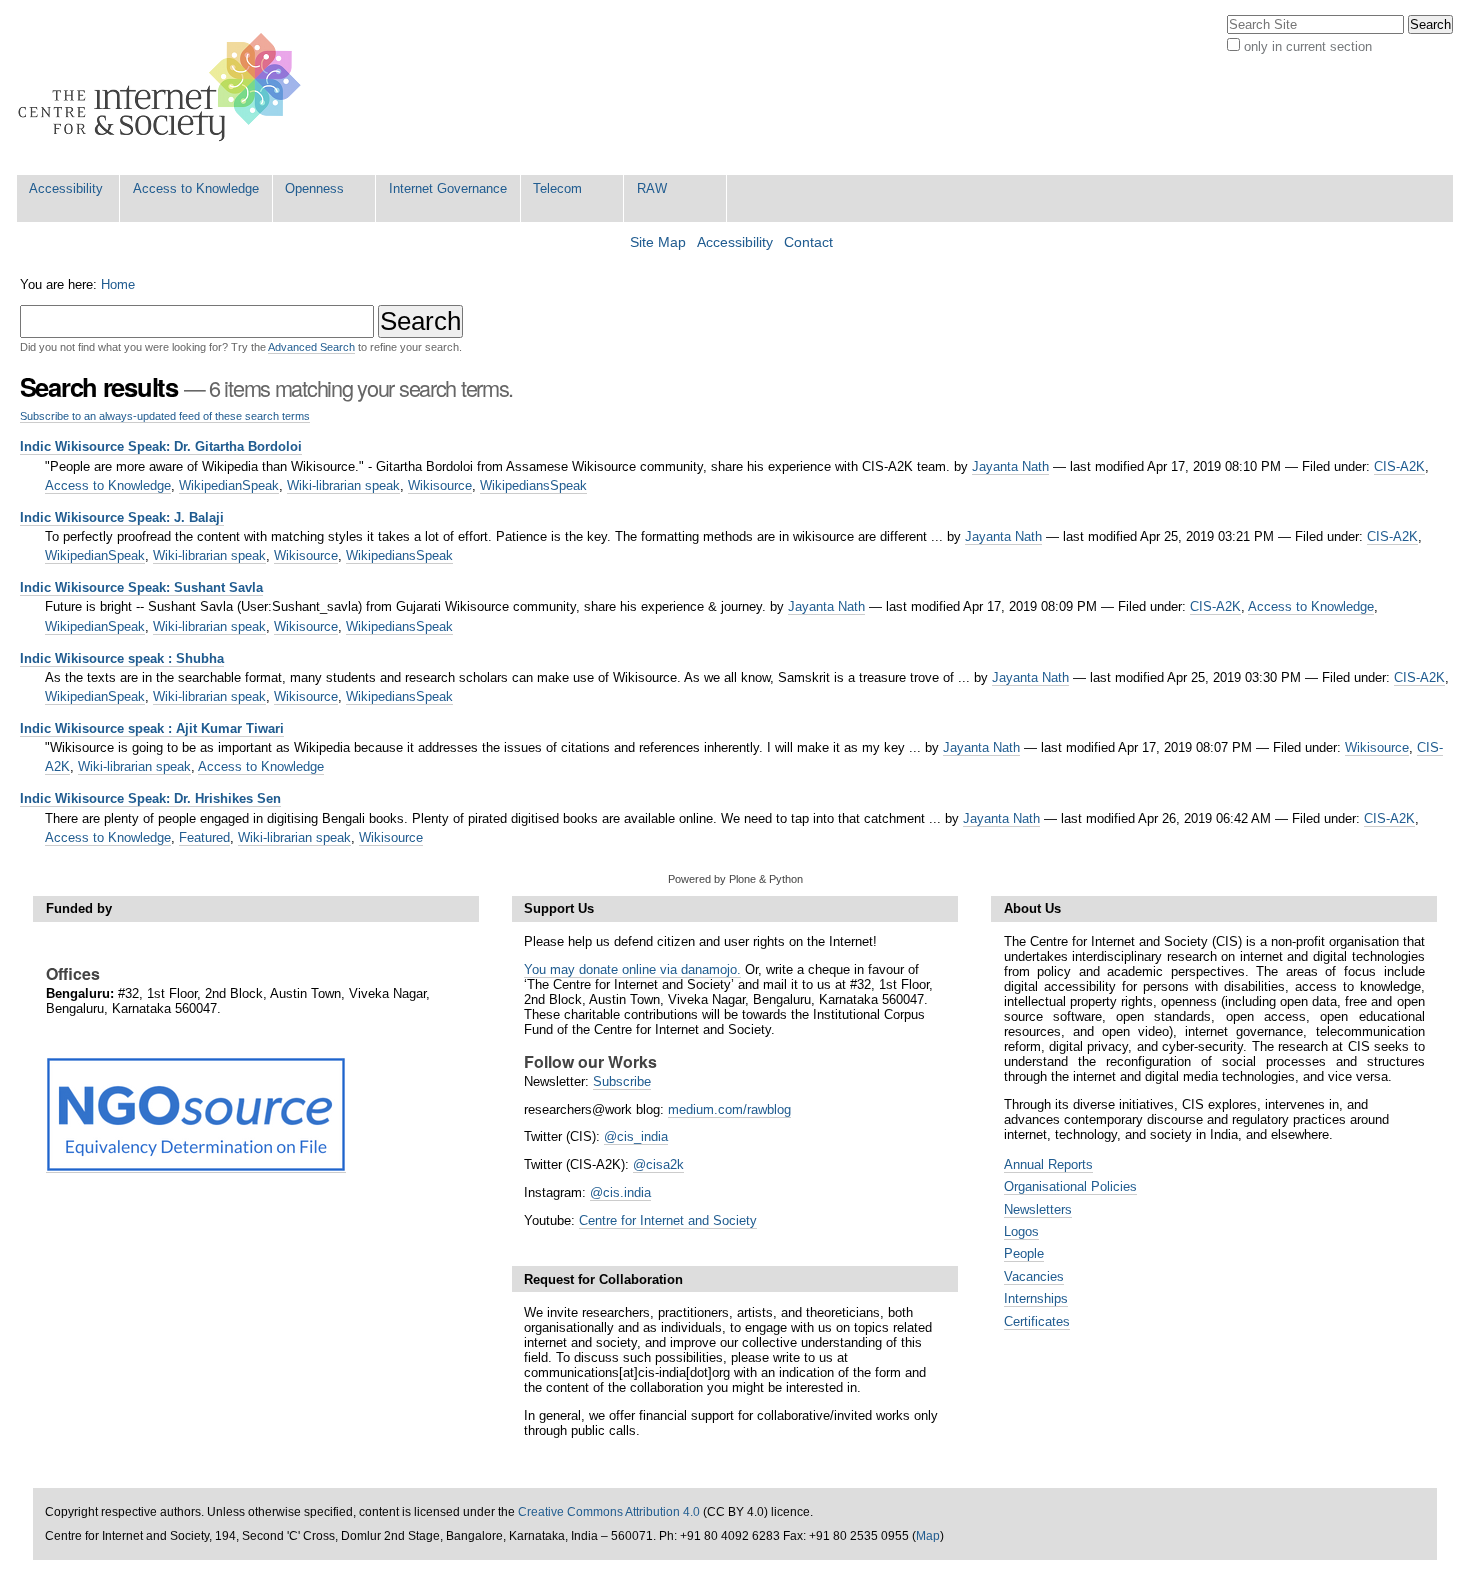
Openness (314, 188)
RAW (652, 188)
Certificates (1037, 1321)
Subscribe (622, 1081)
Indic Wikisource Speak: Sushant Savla (141, 587)
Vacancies (1034, 1276)
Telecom (557, 188)
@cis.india (620, 1192)
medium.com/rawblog (729, 1109)
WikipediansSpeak (533, 485)
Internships (1036, 1298)
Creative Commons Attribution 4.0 (609, 1512)
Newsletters (1038, 1209)
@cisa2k (658, 1164)
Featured (204, 837)
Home (118, 284)
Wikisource (440, 485)
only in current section (1308, 46)
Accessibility (66, 188)
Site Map (658, 242)
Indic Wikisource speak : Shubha (122, 658)
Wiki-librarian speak (343, 485)
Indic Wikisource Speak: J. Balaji (122, 517)
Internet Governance (448, 188)
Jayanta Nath (1010, 466)
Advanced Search (311, 347)
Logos (1021, 1231)
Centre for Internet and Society (668, 1220)
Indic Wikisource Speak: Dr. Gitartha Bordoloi (161, 446)
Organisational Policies (1070, 1186)
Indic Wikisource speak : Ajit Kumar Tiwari (152, 728)
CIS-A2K (1399, 466)
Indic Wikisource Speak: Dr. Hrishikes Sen (150, 798)
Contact (808, 242)
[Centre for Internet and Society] (164, 87)
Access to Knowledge (196, 188)
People (1024, 1253)
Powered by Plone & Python (735, 879)
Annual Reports (1048, 1164)
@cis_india (636, 1136)
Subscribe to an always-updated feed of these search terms (165, 416)
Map (928, 1536)
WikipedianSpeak (229, 485)
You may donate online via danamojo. (632, 969)
